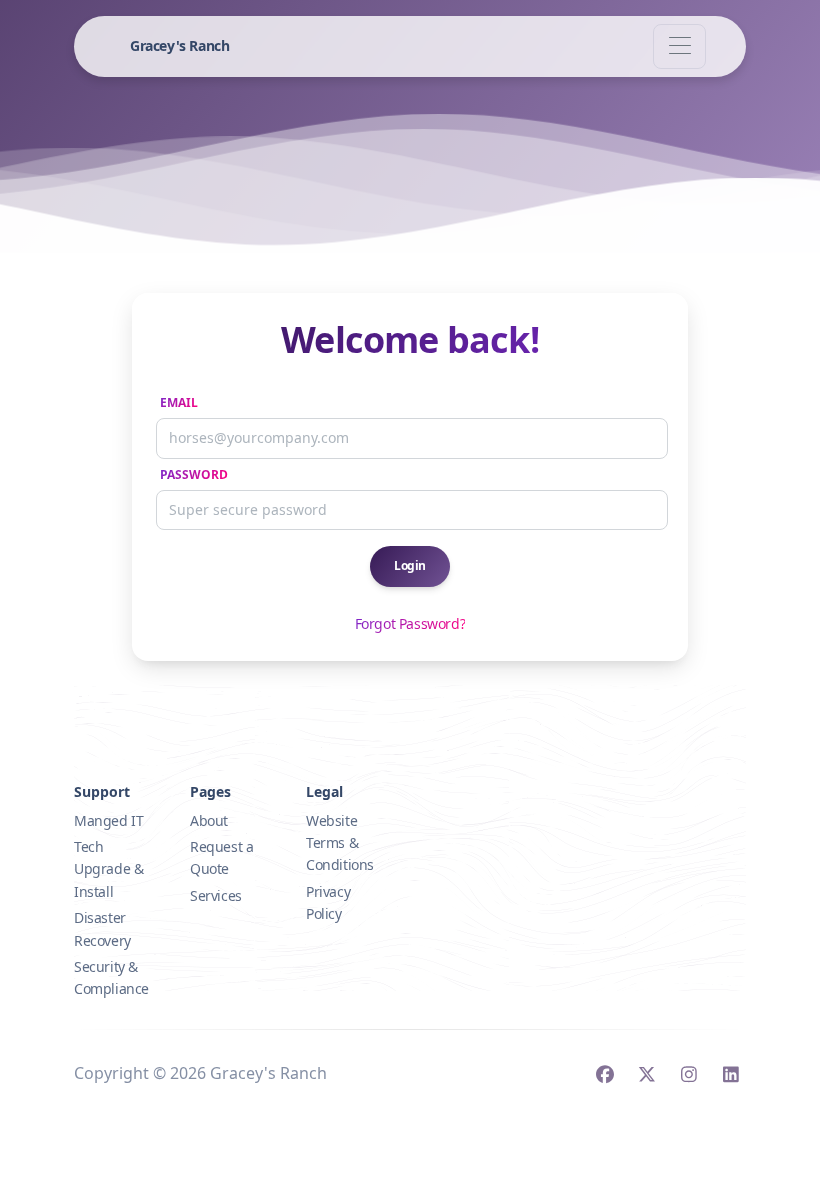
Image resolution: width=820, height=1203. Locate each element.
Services (216, 895)
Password (194, 474)
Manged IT (108, 820)
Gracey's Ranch (179, 45)
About (209, 820)
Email (179, 402)
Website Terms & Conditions (340, 843)
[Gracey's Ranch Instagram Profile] (688, 1076)
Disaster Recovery (102, 928)
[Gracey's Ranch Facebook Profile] (604, 1076)
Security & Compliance (111, 977)
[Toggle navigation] (679, 46)
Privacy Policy (328, 902)
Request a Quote (221, 857)
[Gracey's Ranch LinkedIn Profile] (730, 1076)
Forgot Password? (410, 623)
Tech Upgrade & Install (108, 869)
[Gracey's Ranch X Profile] (646, 1076)
